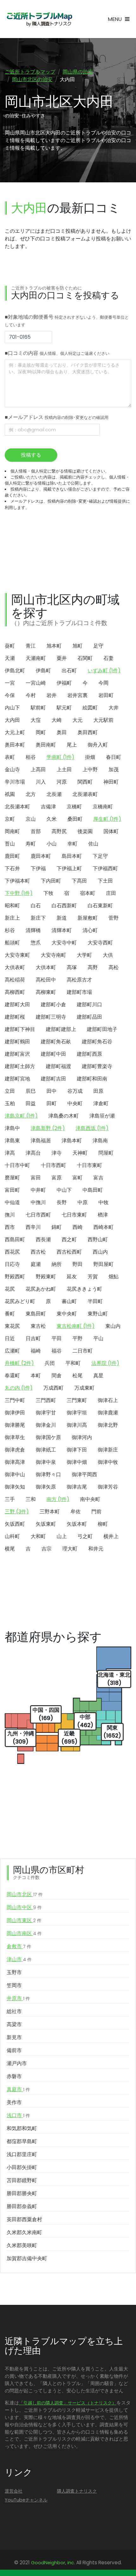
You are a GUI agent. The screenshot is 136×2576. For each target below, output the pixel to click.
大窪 (36, 720)
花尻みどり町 (20, 1301)
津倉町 (101, 1103)
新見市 (14, 2037)
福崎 (36, 1351)
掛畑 (90, 757)
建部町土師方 (20, 1066)
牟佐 (76, 1512)
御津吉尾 (77, 1487)
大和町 (38, 1536)
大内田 (12, 720)
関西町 (85, 782)
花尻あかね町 (41, 1289)
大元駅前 (103, 720)
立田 (10, 1091)
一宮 (10, 683)
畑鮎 (114, 1277)
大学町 (84, 955)
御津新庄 (108, 1450)
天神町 (80, 1153)
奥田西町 (88, 732)
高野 (93, 967)
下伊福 (38, 868)
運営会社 (14, 2491)
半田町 (95, 1301)
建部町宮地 (17, 1079)
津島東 (12, 1141)
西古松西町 (69, 1252)
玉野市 (14, 1972)
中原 (83, 1202)
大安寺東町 (17, 955)
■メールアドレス (57, 417)
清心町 (90, 930)
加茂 (114, 770)
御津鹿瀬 (108, 1413)
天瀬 (10, 658)
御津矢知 (15, 1487)
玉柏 (10, 1103)
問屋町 (106, 1153)
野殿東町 (46, 1277)
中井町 (38, 1190)
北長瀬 (54, 794)
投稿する (31, 455)
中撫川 (38, 1202)
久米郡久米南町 (24, 2232)
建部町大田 (17, 1004)
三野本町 (50, 1512)
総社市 (14, 2011)
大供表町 (15, 967)
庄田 (111, 893)
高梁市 (14, 2024)
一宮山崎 (36, 683)
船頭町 (12, 943)
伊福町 (64, 683)
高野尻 (59, 831)
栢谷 (31, 757)
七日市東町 (74, 1215)
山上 (62, 1536)
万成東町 (84, 1388)
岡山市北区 (25, 1894)
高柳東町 (46, 992)
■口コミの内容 (57, 353)
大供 (108, 955)
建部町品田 (90, 1017)
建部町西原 (90, 1054)
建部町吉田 (53, 1079)
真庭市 (18, 2089)
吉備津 (48, 807)
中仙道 (12, 1202)
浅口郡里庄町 (22, 2154)
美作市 (14, 2102)
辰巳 (31, 1091)
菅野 (114, 918)
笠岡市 (14, 1985)
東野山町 (98, 1314)
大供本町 (46, 967)
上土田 (64, 770)
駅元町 (64, 708)
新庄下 (38, 918)
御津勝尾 (15, 1425)
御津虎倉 (15, 1450)
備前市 (14, 2050)
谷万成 (75, 1091)
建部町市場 (79, 992)
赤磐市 (14, 2076)
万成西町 (53, 1388)
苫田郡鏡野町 (22, 2180)
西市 (10, 1227)
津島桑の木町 (64, 1116)
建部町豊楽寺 (97, 1066)
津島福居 (41, 1141)
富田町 (12, 1190)
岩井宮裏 (77, 695)
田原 (98, 1091)
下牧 (48, 893)
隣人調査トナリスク (77, 2491)
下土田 (105, 881)
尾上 (72, 745)
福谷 (57, 1351)
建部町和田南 (92, 1079)
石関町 (85, 658)
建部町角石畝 (56, 1042)
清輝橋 (33, 930)
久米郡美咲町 (22, 2245)
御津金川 (46, 1425)
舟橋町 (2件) (19, 1363)
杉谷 (10, 930)
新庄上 (12, 918)
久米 (52, 819)
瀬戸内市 (17, 2063)
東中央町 (67, 1314)
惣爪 (36, 943)
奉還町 (12, 1376)
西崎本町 (103, 1227)
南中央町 (90, 1499)
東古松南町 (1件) (76, 1326)
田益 (31, 1103)
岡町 (41, 732)
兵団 (50, 1363)
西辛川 (33, 1227)
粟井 (62, 658)
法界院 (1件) (105, 1363)
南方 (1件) (58, 1499)
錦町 (57, 1227)
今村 (31, 695)
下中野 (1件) (19, 893)
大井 (114, 708)
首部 (36, 831)
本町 (36, 1376)
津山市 (19, 1959)
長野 (62, 1202)
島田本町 (72, 856)
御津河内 (82, 1437)
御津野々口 (48, 1474)
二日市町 (83, 1351)
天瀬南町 (36, 658)
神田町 (111, 782)
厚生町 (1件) (107, 819)
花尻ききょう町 (84, 1289)
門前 (96, 1512)
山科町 (12, 1536)
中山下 (64, 1190)
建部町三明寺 (51, 1017)
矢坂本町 (77, 1524)
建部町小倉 (53, 1004)
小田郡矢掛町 (22, 2167)
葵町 (10, 646)
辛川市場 (15, 782)
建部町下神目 (20, 1029)
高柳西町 (15, 992)
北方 (31, 794)
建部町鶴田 (17, 1042)
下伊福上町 (69, 868)
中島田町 (93, 1190)
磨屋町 (12, 1178)
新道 (62, 918)
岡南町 (12, 831)
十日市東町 (90, 1165)
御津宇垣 (77, 1413)
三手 (10, 1499)
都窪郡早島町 (22, 2141)
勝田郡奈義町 (22, 2206)
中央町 (75, 1103)
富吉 (98, 1178)
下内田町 (51, 881)
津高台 (33, 1153)
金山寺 (12, 770)
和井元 (96, 1549)
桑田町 (75, 819)
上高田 (38, 770)
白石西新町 (64, 906)
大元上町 (15, 732)
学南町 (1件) (60, 757)
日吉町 (33, 1338)
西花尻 (12, 1252)
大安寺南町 (53, 955)
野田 (77, 1264)
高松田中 (46, 980)
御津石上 (108, 1400)
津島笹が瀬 (102, 1116)
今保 (10, 695)
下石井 (12, 868)
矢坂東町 (46, 1524)
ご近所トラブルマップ (30, 72)
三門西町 (46, 1400)
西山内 (100, 1252)
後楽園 (85, 831)
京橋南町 (103, 807)
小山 (52, 844)
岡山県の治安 (78, 72)
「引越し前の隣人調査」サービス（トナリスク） (68, 2403)
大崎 (57, 720)
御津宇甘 (46, 1413)
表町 (10, 757)
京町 (10, 819)
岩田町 (106, 695)
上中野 (90, 770)
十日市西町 (53, 1165)
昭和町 (12, 906)
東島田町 (36, 1314)
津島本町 (72, 1141)
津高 (10, 1153)
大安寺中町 (64, 943)
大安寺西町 (100, 943)
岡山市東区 (24, 1920)
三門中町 (15, 1400)
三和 (31, 1499)
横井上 (111, 1536)
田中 (52, 1091)
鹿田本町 (41, 856)
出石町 (69, 671)
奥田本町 (15, 745)
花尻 (10, 1289)
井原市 (18, 1998)
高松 (114, 967)
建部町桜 (15, 1017)
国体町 (111, 831)
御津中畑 (77, 1462)
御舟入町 (98, 745)
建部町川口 (90, 1004)
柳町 (103, 1524)
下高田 (79, 881)
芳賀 (93, 1277)
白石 (36, 906)
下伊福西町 (105, 868)
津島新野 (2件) (48, 1128)
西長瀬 (43, 1239)
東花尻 (12, 1326)
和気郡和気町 (22, 2128)
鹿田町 (12, 856)
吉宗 (46, 1549)
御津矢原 (46, 1487)
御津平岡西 (84, 1474)
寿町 (31, 844)
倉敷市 (19, 1946)
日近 (10, 1338)
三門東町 (77, 1400)
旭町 (77, 646)
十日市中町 (17, 1165)
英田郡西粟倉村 (24, 2219)
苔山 (10, 844)
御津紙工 (46, 1450)
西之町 (69, 1239)
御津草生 (15, 1437)
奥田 (62, 732)
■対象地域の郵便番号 (67, 320)
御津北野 (108, 1425)
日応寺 (12, 1264)
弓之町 (85, 1536)
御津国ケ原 (48, 1437)
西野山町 (98, 1239)
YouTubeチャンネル (26, 2500)
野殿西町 (15, 1277)
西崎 (77, 1227)
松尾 (77, 1376)
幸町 (72, 844)
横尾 (10, 1549)
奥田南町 (46, 745)
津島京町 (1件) (21, 1116)
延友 (72, 1277)
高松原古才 (79, 980)
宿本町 (88, 893)
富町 (77, 1178)
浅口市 (18, 2115)
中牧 (103, 1202)
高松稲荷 (15, 980)
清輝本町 (62, 930)
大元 (77, 720)
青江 (31, 646)
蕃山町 (69, 1301)
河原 (62, 782)
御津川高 (77, 1425)
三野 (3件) (17, 1512)
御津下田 (77, 1450)
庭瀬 (36, 1264)
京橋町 (74, 807)
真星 (98, 1376)
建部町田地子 (102, 1029)
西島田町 (15, 1239)
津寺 (57, 1153)
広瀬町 (12, 1351)
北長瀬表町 (85, 794)
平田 (57, 1338)
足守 (98, 646)
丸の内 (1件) (19, 1388)
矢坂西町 (15, 1524)
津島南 (100, 1141)
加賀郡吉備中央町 (27, 2258)
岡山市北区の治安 (32, 79)
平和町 (73, 1363)
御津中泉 (46, 1462)
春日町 (114, 757)
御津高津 (15, 1462)
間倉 (57, 1376)
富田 (36, 1178)
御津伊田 (15, 1413)
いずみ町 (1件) (104, 671)
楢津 (103, 1215)
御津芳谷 (108, 1487)
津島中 (12, 1128)
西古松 (38, 1252)
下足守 (100, 856)
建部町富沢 (17, 1054)
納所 (57, 1264)
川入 (41, 782)
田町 (52, 1103)
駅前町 (38, 708)
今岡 (103, 683)
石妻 (108, 658)
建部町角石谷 (97, 1042)
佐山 (93, 844)
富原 (57, 1178)
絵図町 (90, 708)
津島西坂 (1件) (92, 1128)
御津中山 (15, 1474)
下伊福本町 (17, 881)
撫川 (10, 1215)
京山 (31, 819)
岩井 (52, 695)
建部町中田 (53, 1054)
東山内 (113, 1326)
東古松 (38, 1326)
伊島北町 (15, 671)
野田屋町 (103, 1264)
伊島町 (43, 671)
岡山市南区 (24, 1933)
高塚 (72, 967)
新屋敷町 (88, 918)
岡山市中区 (24, 1907)
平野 (77, 1338)
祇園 (10, 794)
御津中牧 (108, 1462)
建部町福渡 (59, 1066)
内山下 (12, 708)
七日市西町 (38, 1215)
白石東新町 (100, 906)
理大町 (70, 1549)
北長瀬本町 (17, 807)
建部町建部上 (61, 1029)
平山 (98, 1338)
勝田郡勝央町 (22, 2193)
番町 (10, 1314)
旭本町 (54, 646)
